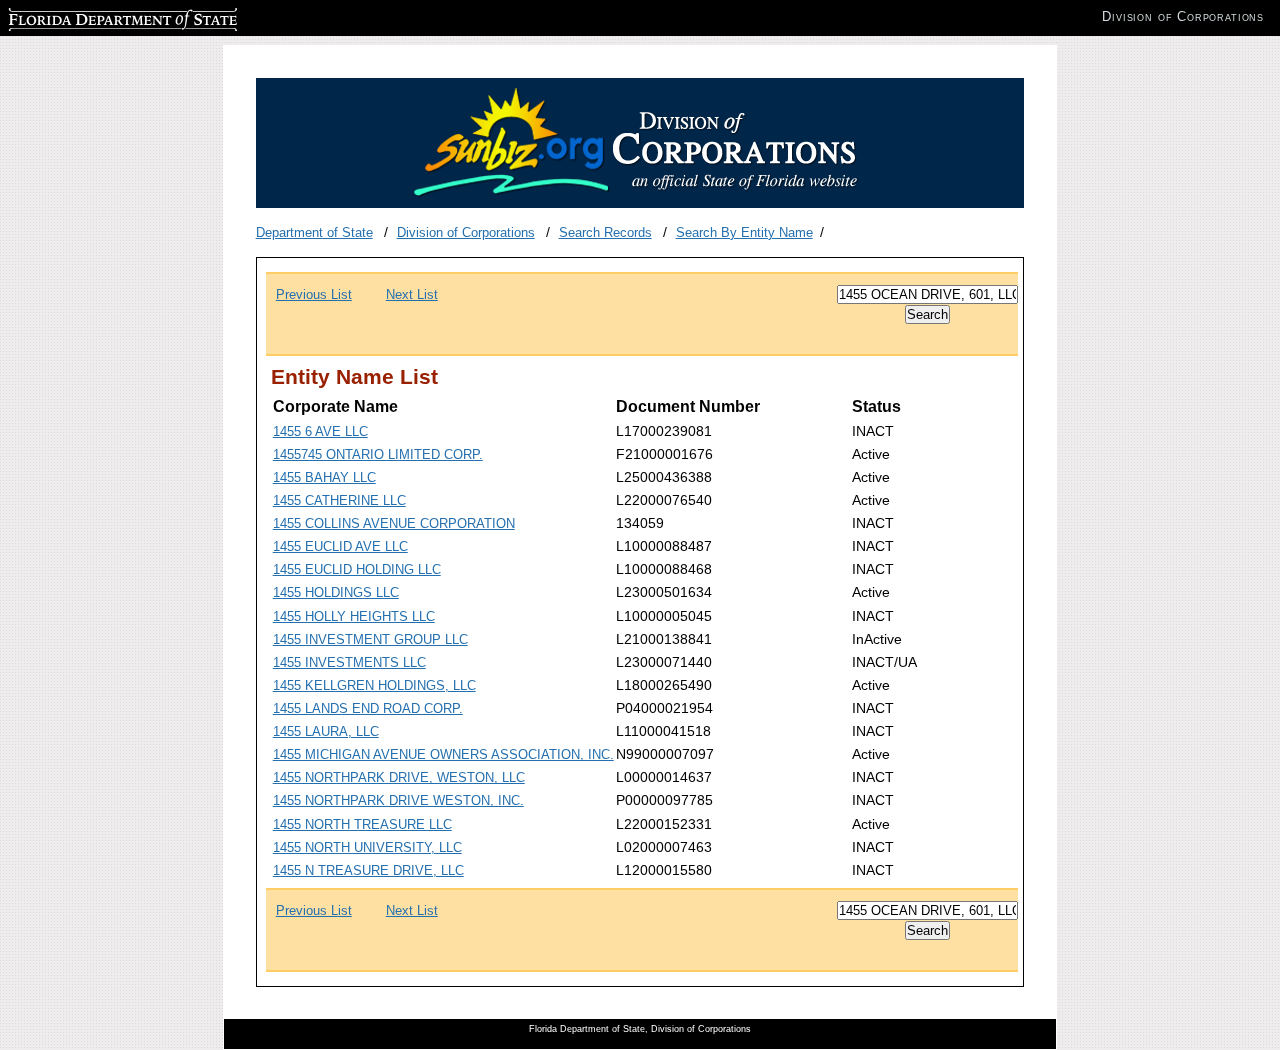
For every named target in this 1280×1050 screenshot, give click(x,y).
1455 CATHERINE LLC (339, 500)
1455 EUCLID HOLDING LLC (357, 569)
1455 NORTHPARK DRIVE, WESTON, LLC (399, 777)
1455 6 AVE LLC (320, 431)
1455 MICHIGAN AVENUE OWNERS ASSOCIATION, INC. (443, 754)
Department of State (314, 232)
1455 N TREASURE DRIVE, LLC (368, 870)
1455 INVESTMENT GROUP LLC (370, 639)
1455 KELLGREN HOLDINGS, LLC (374, 685)
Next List (412, 294)
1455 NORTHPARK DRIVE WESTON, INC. (398, 800)
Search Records (605, 232)
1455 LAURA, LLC (326, 731)
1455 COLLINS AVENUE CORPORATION (394, 523)
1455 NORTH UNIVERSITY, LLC (367, 847)
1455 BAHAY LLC (324, 477)
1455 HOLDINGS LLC (336, 592)
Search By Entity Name (744, 232)
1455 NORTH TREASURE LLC (362, 824)
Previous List (314, 294)
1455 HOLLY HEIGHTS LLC (354, 616)
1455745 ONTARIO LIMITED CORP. (378, 454)
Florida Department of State (88, 16)
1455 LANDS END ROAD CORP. (368, 708)
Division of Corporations (466, 232)
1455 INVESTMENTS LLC (349, 662)
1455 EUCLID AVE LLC (340, 546)
